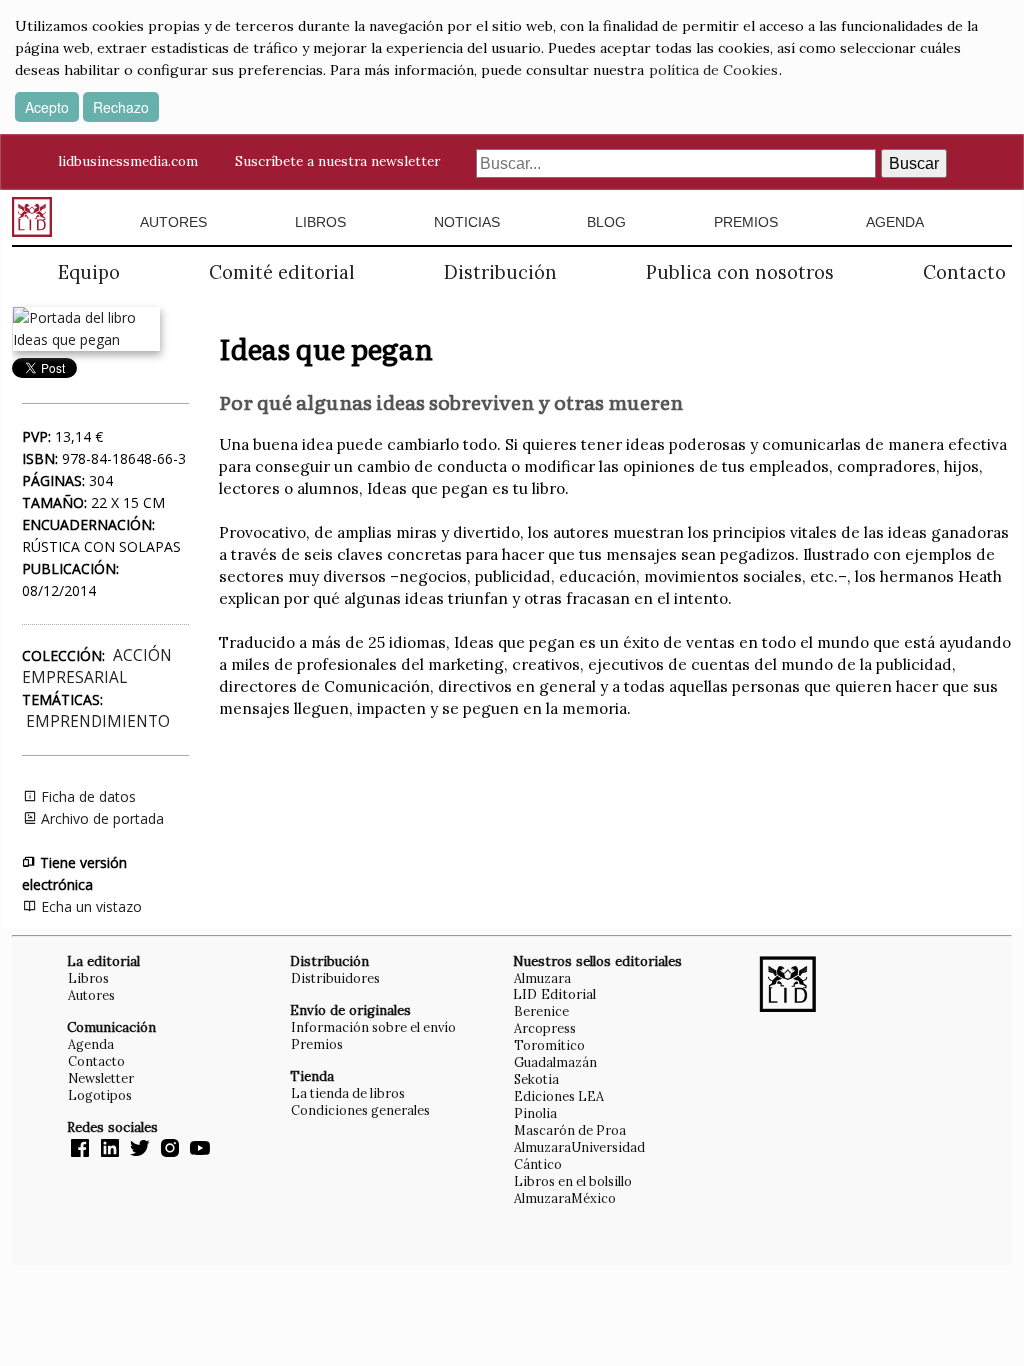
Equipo (89, 272)
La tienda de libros (348, 1093)
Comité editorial (282, 272)
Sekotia (536, 1079)
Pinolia (535, 1113)
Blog (606, 222)
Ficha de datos (86, 796)
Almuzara (542, 978)
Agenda (895, 222)
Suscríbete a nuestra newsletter (337, 161)
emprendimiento (98, 721)
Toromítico (549, 1045)
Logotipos (100, 1095)
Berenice (541, 1011)
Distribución (500, 272)
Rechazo (121, 107)
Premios (746, 222)
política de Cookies (713, 70)
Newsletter (101, 1078)
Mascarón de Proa (570, 1130)
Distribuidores (335, 978)
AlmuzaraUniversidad (579, 1147)
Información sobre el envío (373, 1027)
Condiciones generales (360, 1110)
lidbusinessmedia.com (128, 161)
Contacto (964, 272)
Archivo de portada (100, 818)
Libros (320, 222)
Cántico (538, 1164)
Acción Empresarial (97, 666)
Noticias (467, 222)
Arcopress (545, 1028)
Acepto (47, 107)
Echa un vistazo (89, 906)
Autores (173, 222)
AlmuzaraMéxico (565, 1198)
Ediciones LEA (559, 1096)
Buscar (914, 163)
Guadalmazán (555, 1062)
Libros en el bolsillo (573, 1181)
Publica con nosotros (740, 272)
